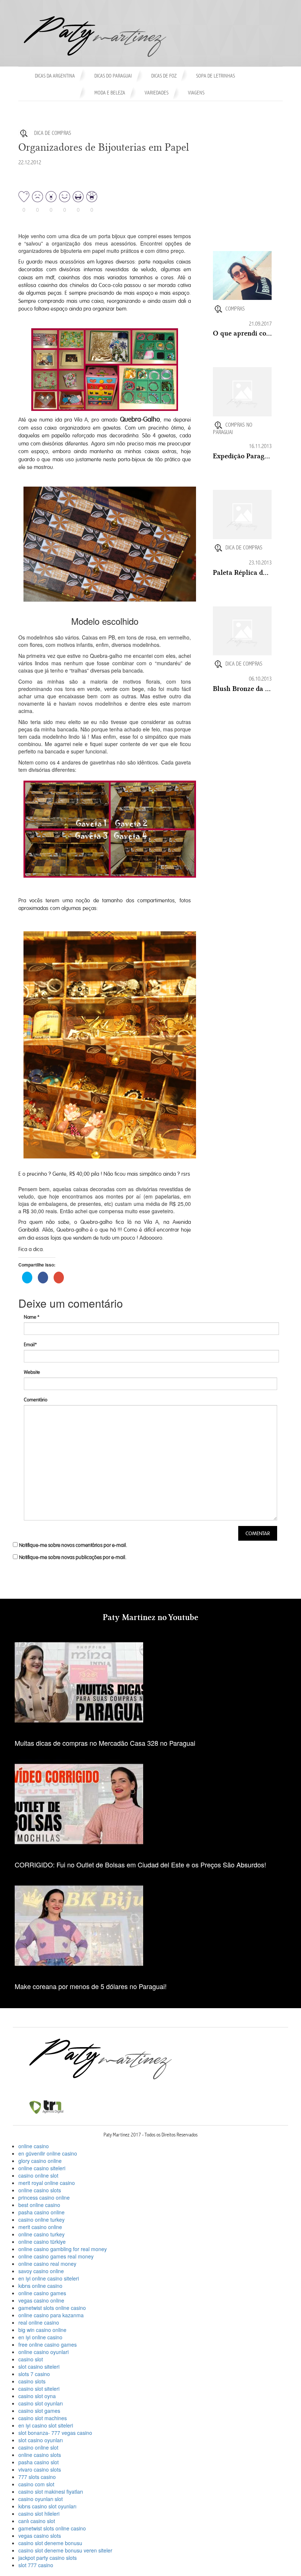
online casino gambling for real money (63, 2249)
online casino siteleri (42, 2168)
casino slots (32, 2381)
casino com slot (36, 2484)
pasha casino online (41, 2212)
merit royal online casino (47, 2183)
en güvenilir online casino (48, 2153)
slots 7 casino (34, 2374)
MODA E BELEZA (110, 93)
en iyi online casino (40, 2337)
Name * (32, 1317)
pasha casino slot (39, 2462)
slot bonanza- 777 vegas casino (55, 2433)
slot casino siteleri (39, 2367)
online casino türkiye (42, 2242)
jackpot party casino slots (48, 2558)
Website (32, 1372)
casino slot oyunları (41, 2403)
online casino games (42, 2293)
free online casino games (48, 2344)
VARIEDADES (157, 93)
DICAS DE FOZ (164, 76)
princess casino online (44, 2197)
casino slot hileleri (39, 2514)
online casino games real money (56, 2256)
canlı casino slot (37, 2521)
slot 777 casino (36, 2565)
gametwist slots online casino (52, 2308)
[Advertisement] (257, 213)
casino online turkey (41, 2219)
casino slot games (39, 2411)
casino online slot (38, 2175)
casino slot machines (43, 2418)
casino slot (31, 2359)
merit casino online (40, 2227)
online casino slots (40, 2190)
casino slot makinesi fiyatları (51, 2491)
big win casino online (42, 2330)
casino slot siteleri (39, 2389)
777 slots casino (37, 2477)
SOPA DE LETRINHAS (215, 76)
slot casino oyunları (41, 2440)
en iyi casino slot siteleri (46, 2425)
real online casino (39, 2322)
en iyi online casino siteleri (49, 2278)
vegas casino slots (40, 2536)
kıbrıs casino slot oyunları (47, 2506)
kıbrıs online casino (40, 2286)
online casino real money (47, 2264)
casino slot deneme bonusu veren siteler (65, 2550)
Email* (30, 1345)
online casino (34, 2146)
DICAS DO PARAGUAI (113, 76)
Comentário (36, 1400)
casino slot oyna (37, 2396)
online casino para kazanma (51, 2315)
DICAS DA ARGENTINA (55, 76)
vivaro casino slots (40, 2469)
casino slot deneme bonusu (50, 2543)
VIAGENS (196, 93)
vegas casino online (41, 2300)
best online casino (39, 2205)
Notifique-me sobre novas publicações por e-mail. (73, 1557)
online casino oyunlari (43, 2352)
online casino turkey (41, 2234)
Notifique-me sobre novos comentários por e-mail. (73, 1545)
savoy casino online (41, 2271)
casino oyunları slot (41, 2499)
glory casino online (40, 2161)
